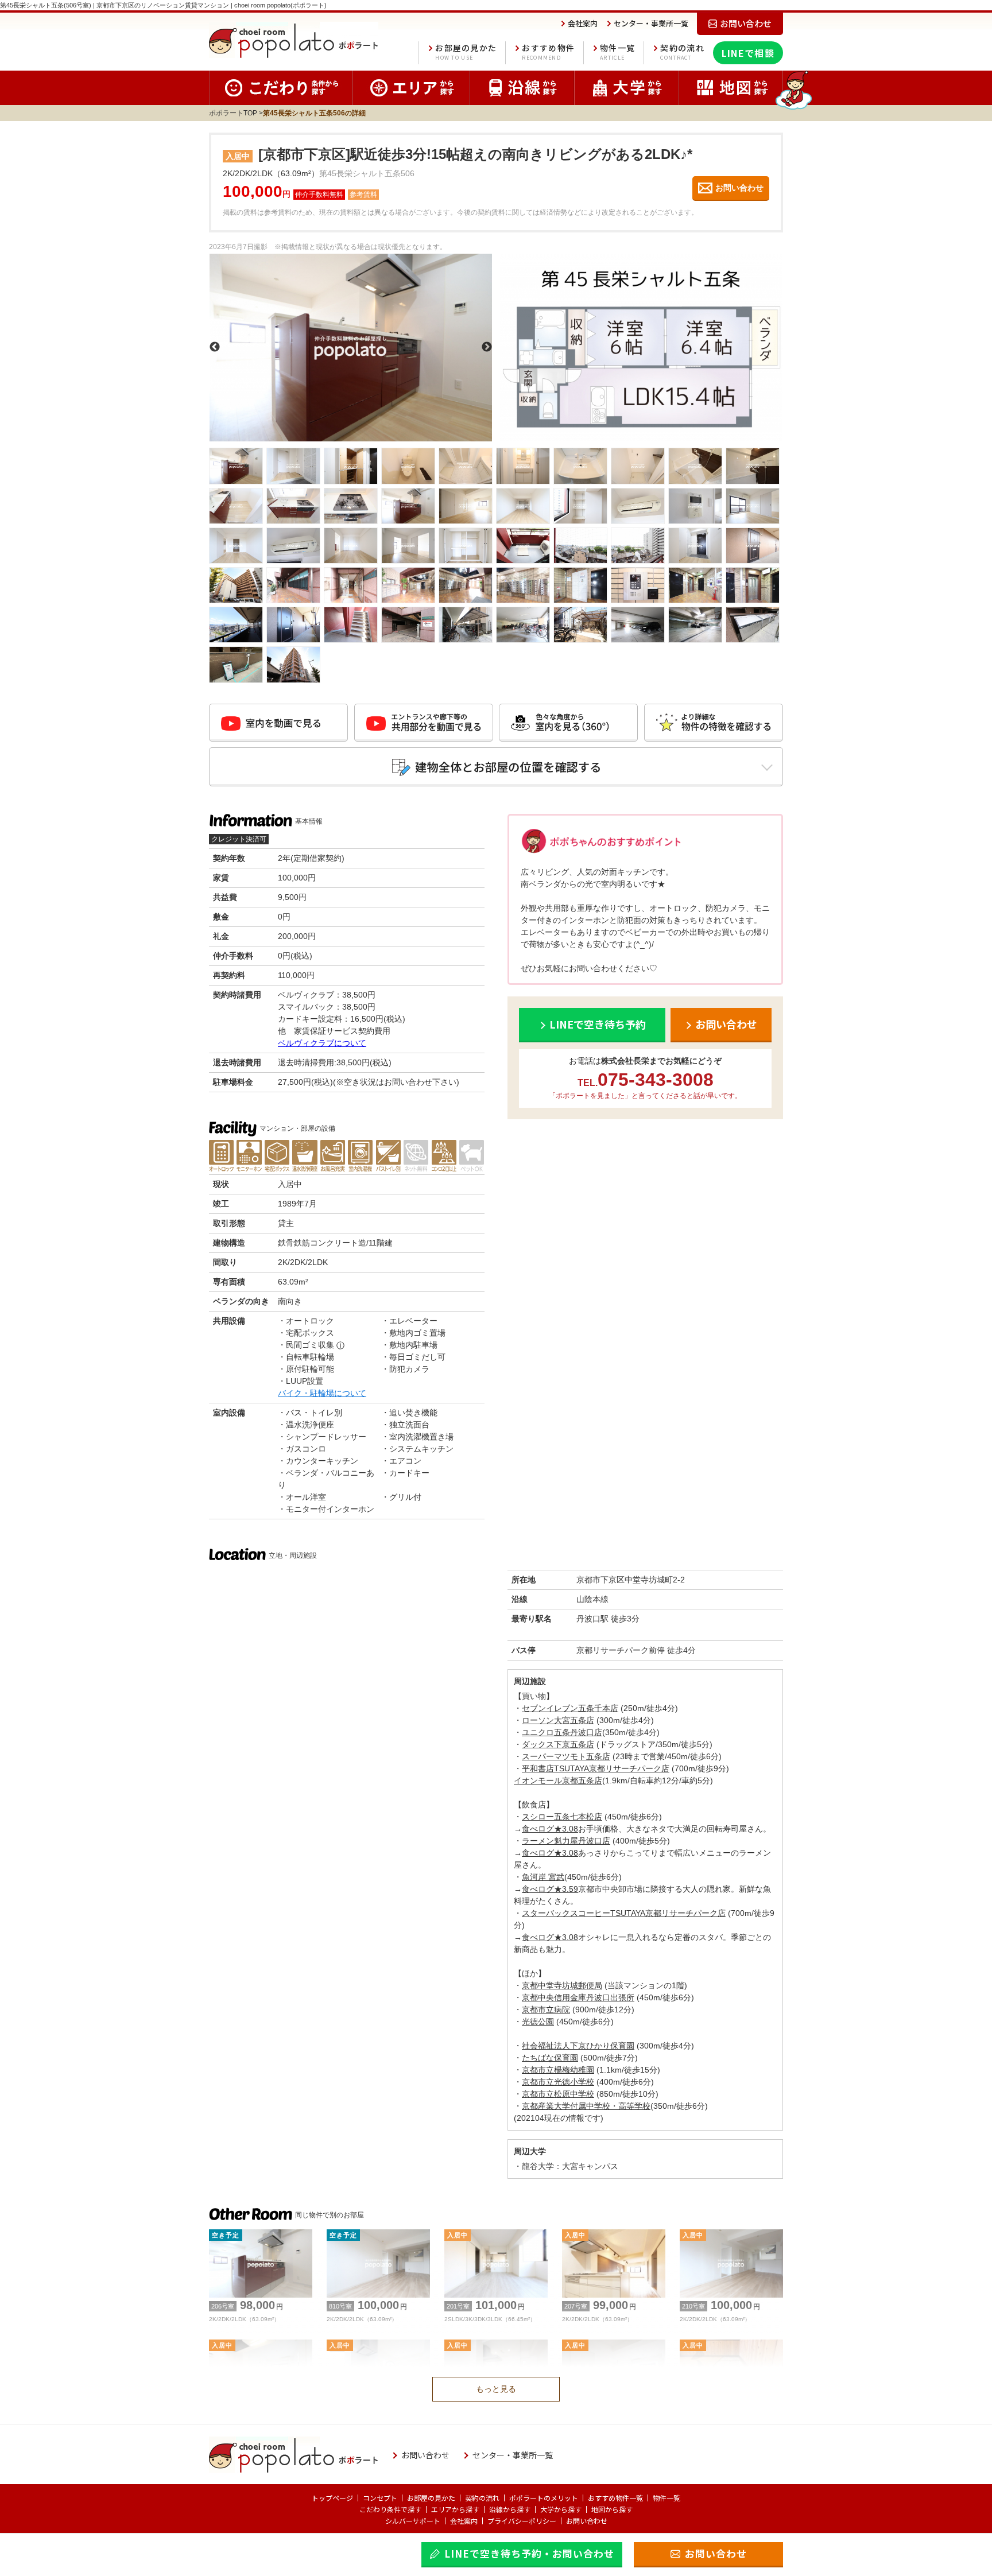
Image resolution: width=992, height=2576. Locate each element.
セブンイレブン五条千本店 (570, 1708)
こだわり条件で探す (390, 2509)
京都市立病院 (546, 2009)
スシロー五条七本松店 (562, 1817)
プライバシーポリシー (522, 2521)
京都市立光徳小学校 (558, 2082)
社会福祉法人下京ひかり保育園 (578, 2046)
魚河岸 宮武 (543, 1877)
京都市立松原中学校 (558, 2094)
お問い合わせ (587, 2521)
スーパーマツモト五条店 (566, 1756)
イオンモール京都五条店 (558, 1780)
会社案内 (464, 2521)
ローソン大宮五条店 (558, 1720)
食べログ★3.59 (550, 1889)
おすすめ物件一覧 (615, 2498)
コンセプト (380, 2498)
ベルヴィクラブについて (322, 1043)
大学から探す (561, 2509)
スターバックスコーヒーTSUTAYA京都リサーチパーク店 (624, 1913)
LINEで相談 (748, 53)
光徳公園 (538, 2022)
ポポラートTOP (233, 113)
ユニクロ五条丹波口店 (562, 1732)
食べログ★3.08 (550, 1829)
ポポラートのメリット (544, 2498)
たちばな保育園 (550, 2058)
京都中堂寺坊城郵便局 (562, 1985)
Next (487, 347)
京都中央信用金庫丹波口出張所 (578, 1997)
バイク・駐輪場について (322, 1393)
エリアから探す (455, 2509)
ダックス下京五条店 (558, 1744)
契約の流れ (682, 52)
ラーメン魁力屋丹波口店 (566, 1841)
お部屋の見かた (466, 52)
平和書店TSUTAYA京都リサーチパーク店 (596, 1768)
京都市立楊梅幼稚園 (558, 2070)
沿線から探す (510, 2509)
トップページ (332, 2498)
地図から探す (612, 2509)
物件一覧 (617, 52)
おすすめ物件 (548, 52)
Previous (215, 347)
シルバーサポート (413, 2521)
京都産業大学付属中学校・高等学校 (586, 2106)
